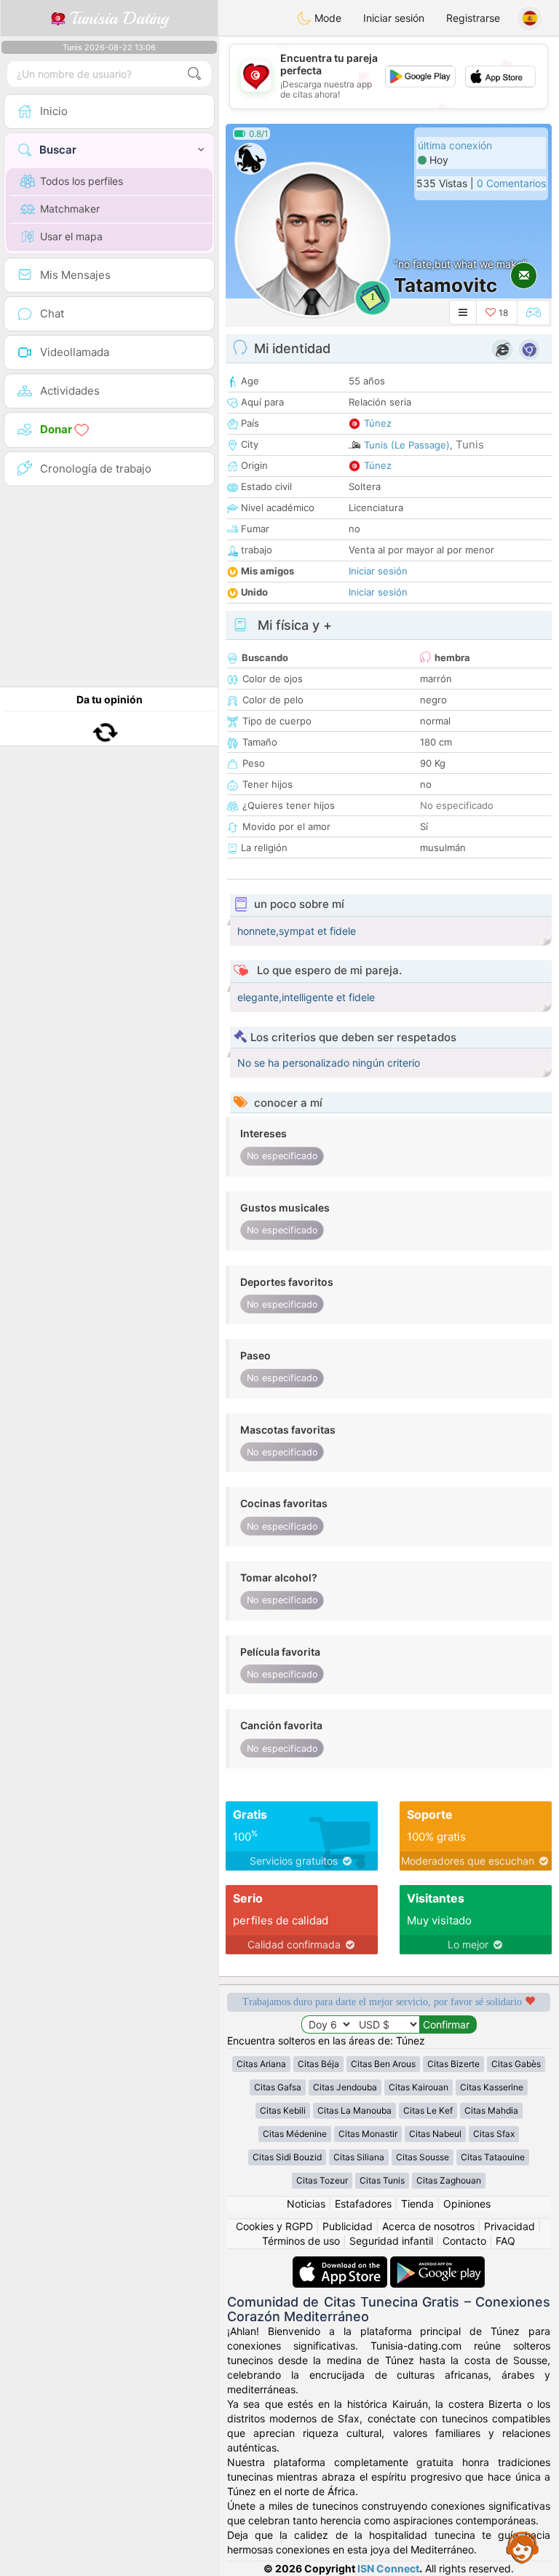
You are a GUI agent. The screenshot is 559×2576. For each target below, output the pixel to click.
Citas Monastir (368, 2134)
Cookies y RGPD (274, 2226)
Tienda (417, 2204)
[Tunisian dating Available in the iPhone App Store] (341, 2263)
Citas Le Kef (428, 2110)
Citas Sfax (494, 2134)
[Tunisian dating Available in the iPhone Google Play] (437, 2263)
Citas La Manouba (354, 2110)
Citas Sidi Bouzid (287, 2157)
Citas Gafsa (278, 2087)
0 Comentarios (511, 183)
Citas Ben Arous (383, 2064)
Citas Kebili (283, 2110)
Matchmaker (70, 209)
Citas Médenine (295, 2134)
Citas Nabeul (435, 2134)
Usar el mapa (71, 236)
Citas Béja (318, 2064)
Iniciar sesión (394, 18)
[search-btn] (194, 74)
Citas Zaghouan (449, 2180)
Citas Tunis (382, 2180)
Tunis (470, 445)
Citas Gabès (516, 2064)
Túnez (378, 423)
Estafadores (363, 2204)
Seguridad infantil (391, 2241)
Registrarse (473, 18)
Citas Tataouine (493, 2157)
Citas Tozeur (322, 2180)
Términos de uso (301, 2241)
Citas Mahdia (491, 2110)
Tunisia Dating (117, 18)
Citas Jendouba (345, 2087)
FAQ (506, 2241)
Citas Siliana (359, 2157)
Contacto (464, 2241)
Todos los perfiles (82, 181)
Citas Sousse (423, 2157)
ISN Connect (388, 2568)
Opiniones (467, 2204)
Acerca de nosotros (428, 2226)
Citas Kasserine (492, 2087)
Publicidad (348, 2226)
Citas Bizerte (453, 2064)
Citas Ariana (261, 2064)
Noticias (306, 2204)
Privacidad (510, 2226)
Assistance (523, 2547)
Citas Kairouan (419, 2087)
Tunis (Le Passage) (407, 445)
